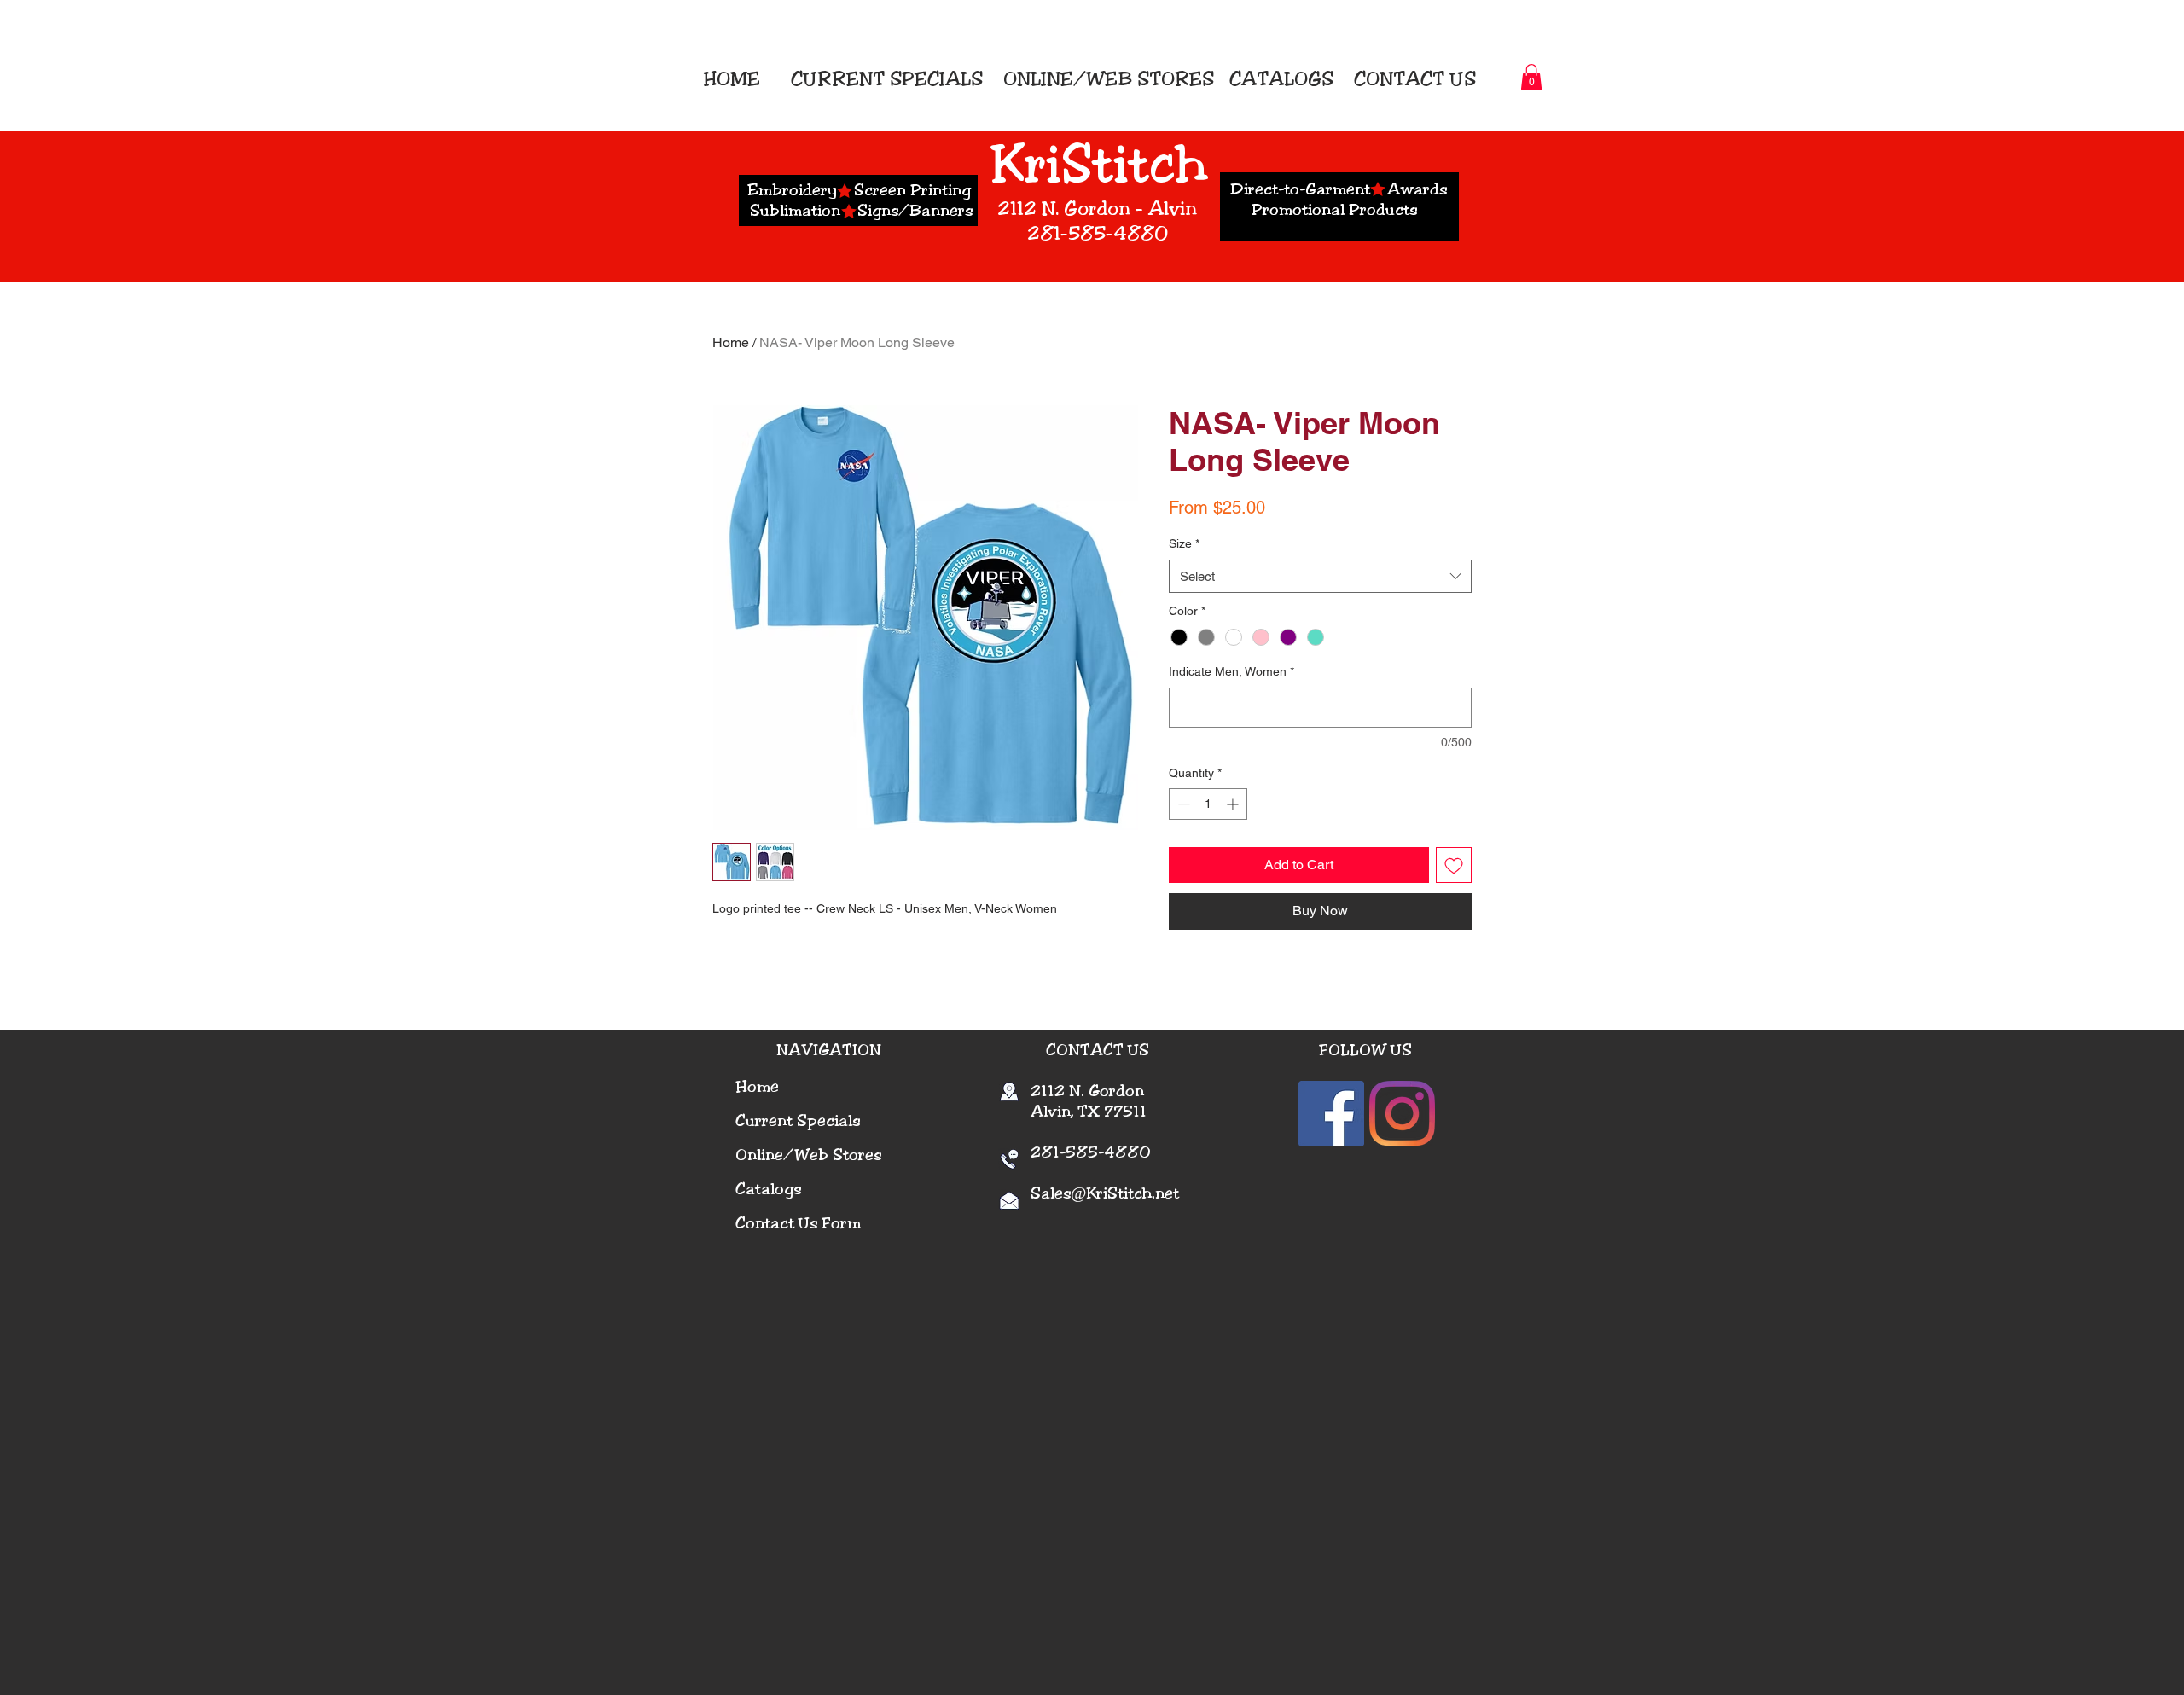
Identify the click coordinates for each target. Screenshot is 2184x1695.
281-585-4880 (1080, 1152)
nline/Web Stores (814, 1155)
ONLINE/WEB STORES (1109, 79)
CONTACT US (1415, 79)
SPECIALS (936, 79)
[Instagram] (1402, 1114)
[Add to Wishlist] (1454, 865)
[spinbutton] (1208, 804)
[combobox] (1320, 576)
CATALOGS (1279, 79)
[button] (1531, 77)
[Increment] (1234, 804)
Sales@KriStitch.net (1105, 1193)
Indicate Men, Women (1231, 671)
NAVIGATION (829, 1050)
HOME (737, 79)
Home (731, 342)
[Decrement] (1182, 804)
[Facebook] (1331, 1114)
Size (1184, 543)
